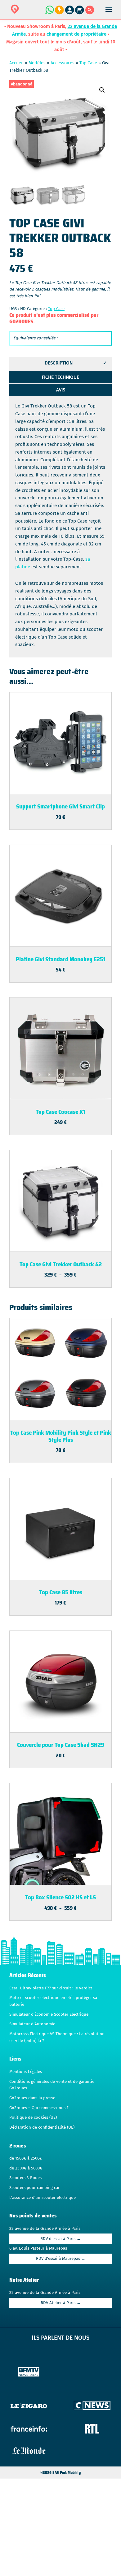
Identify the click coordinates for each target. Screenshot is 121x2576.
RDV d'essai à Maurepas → (61, 2259)
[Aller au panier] (80, 13)
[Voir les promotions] (59, 13)
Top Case (88, 63)
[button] (102, 90)
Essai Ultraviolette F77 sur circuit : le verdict (51, 1988)
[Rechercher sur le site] (90, 13)
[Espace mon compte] (70, 13)
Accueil (16, 63)
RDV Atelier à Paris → (61, 2303)
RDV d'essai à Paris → (60, 2239)
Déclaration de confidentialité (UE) (42, 2127)
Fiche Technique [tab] (60, 377)
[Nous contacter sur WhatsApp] (49, 13)
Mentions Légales (26, 2072)
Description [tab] (59, 363)
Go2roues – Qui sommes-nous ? (39, 2108)
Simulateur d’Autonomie (32, 2024)
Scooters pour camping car (34, 2188)
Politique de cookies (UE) (33, 2117)
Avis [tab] (61, 390)
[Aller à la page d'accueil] (34, 13)
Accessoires (63, 63)
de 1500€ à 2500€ (26, 2158)
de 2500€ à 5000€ (26, 2168)
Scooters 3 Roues (25, 2178)
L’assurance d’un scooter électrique (43, 2198)
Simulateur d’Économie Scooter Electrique (49, 2014)
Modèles (37, 63)
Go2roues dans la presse (32, 2098)
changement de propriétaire (76, 34)
